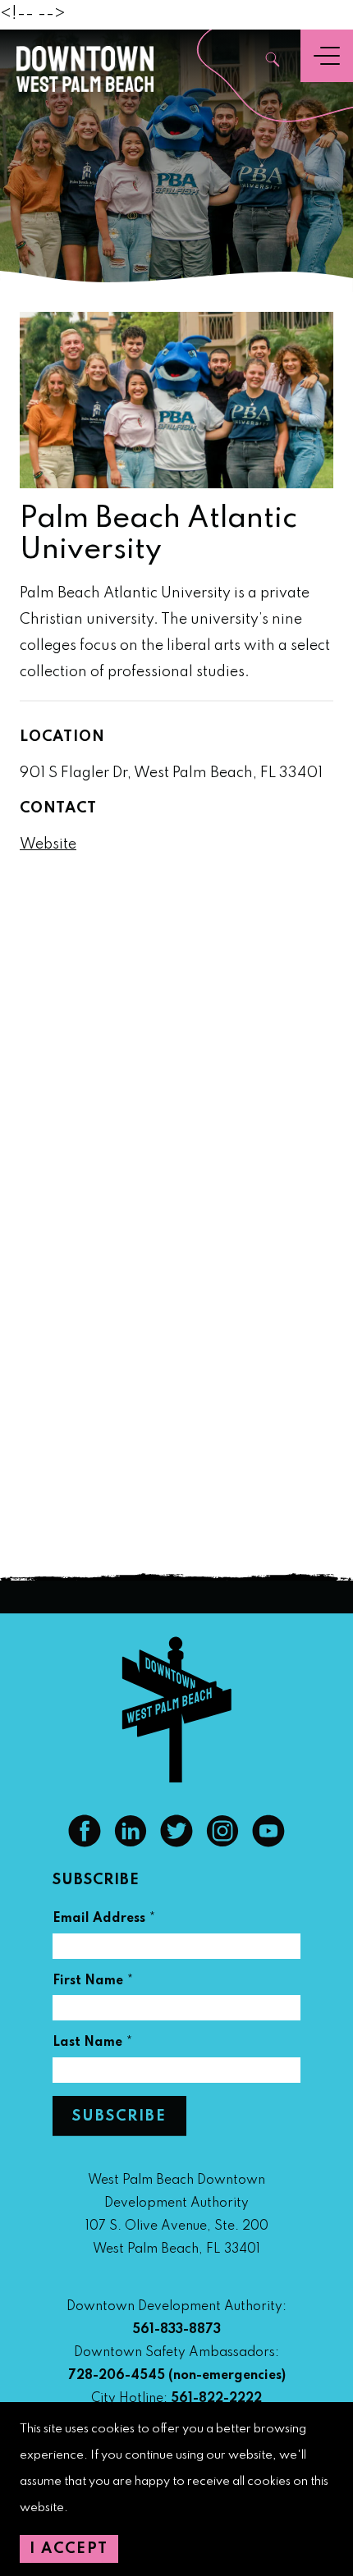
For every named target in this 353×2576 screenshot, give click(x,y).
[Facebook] (85, 1843)
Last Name (93, 2045)
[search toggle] (273, 61)
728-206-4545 (117, 2376)
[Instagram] (222, 1843)
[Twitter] (176, 1843)
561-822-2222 (216, 2399)
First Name (93, 1983)
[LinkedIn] (131, 1843)
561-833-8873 (176, 2330)
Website (48, 844)
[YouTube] (268, 1843)
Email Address (104, 1921)
